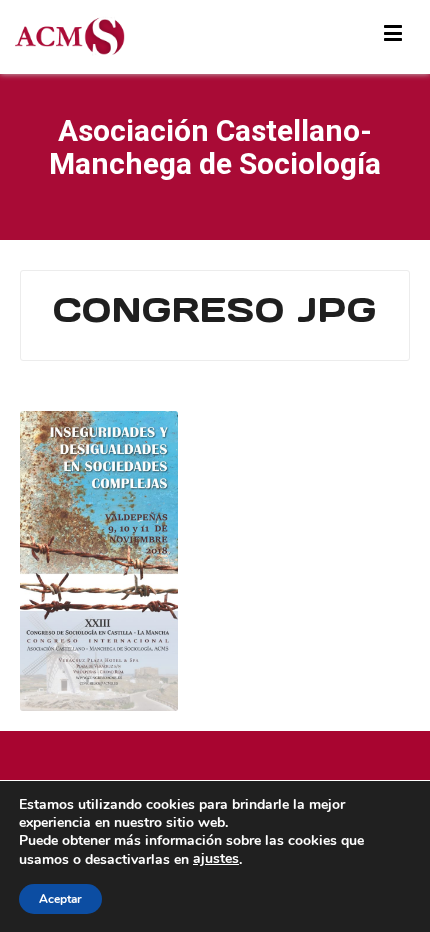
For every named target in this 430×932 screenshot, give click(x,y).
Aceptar (60, 899)
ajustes (216, 859)
